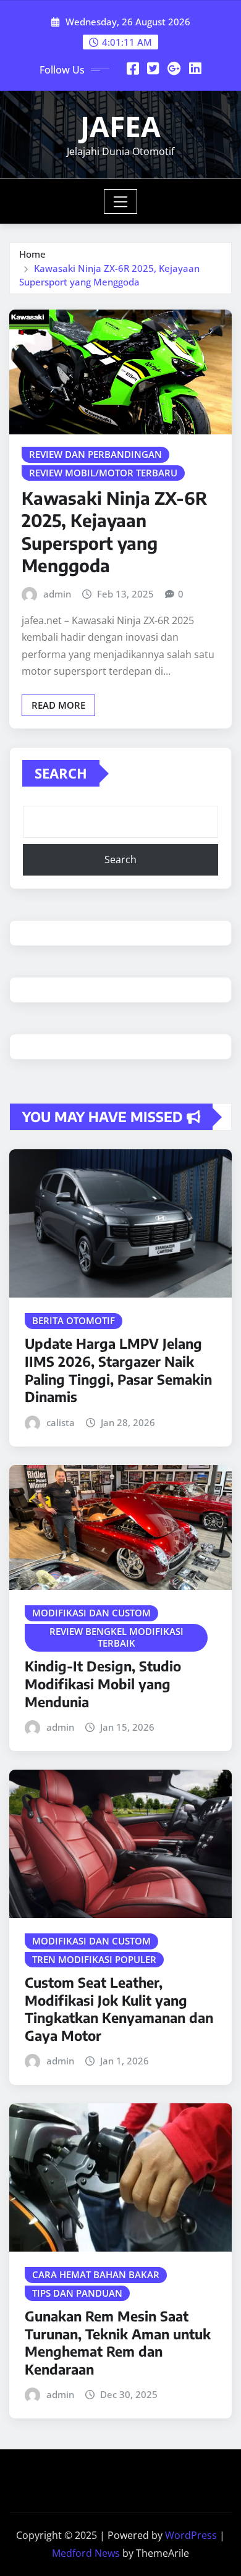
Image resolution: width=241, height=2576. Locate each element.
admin (57, 594)
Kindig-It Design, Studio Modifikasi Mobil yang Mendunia (103, 1683)
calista (61, 1422)
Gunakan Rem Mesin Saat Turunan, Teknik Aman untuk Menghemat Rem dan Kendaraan (118, 2342)
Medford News (86, 2553)
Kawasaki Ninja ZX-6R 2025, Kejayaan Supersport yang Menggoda (114, 531)
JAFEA (120, 126)
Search (61, 773)
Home (32, 254)
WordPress (191, 2535)
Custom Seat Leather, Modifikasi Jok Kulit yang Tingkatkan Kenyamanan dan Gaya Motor (119, 2009)
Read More (58, 705)
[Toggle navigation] (121, 201)
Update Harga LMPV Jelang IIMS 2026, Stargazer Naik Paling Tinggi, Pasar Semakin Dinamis (118, 1370)
